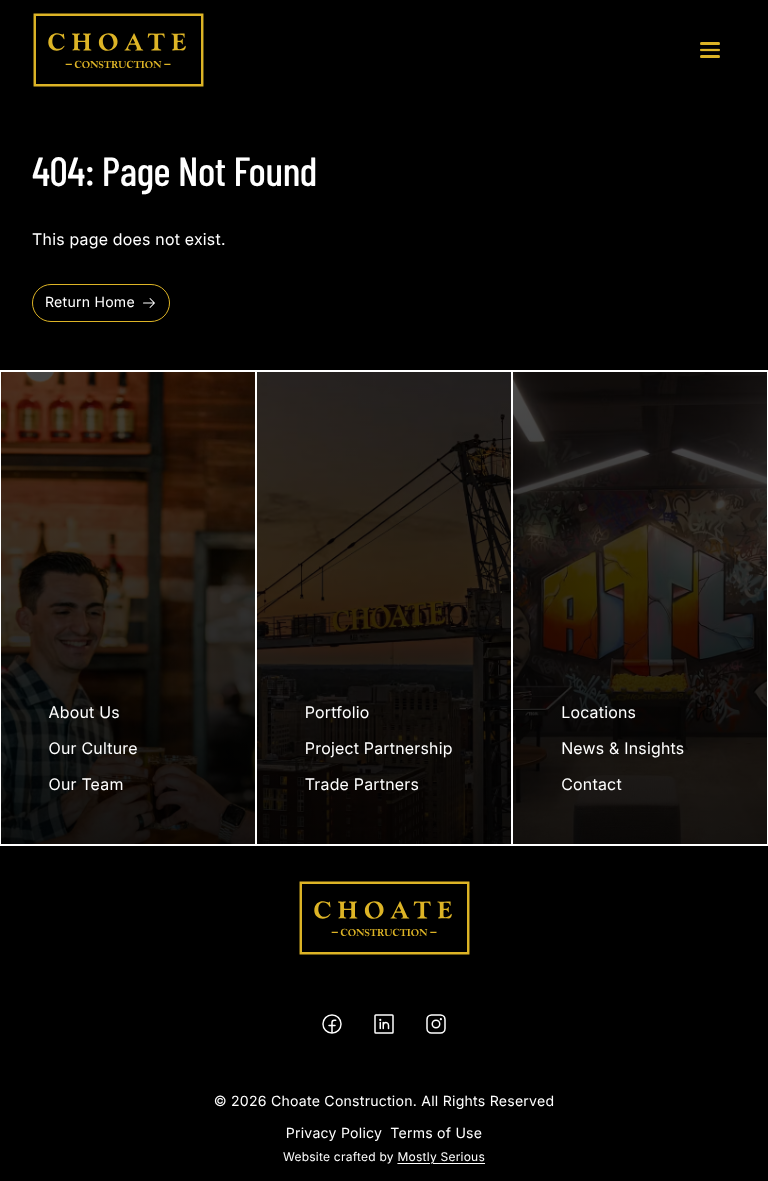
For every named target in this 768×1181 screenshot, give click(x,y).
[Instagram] (436, 1024)
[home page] (118, 50)
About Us (84, 712)
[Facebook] (332, 1024)
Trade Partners (362, 784)
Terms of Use (436, 1133)
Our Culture (93, 748)
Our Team (86, 784)
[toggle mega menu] (710, 50)
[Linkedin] (384, 1024)
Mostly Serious (441, 1156)
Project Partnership (379, 748)
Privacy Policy (334, 1133)
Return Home (90, 302)
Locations (598, 712)
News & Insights (622, 748)
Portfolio (337, 712)
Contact (591, 784)
